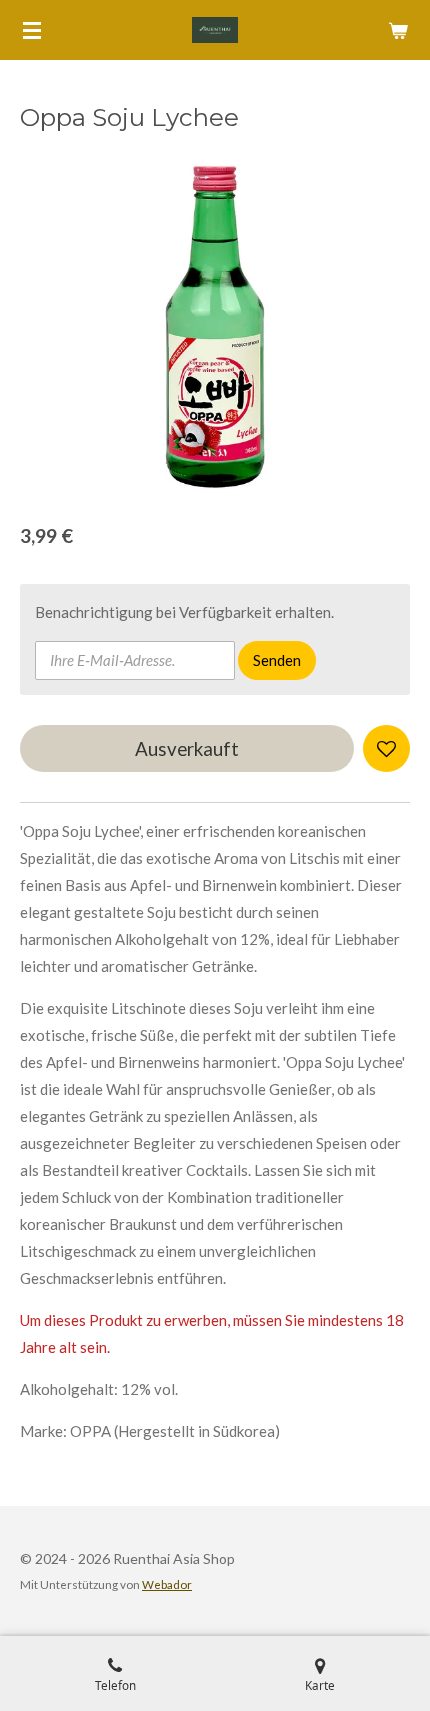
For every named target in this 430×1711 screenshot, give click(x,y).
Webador (167, 1584)
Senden (277, 660)
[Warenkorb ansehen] (398, 30)
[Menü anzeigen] (32, 30)
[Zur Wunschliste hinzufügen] (386, 748)
